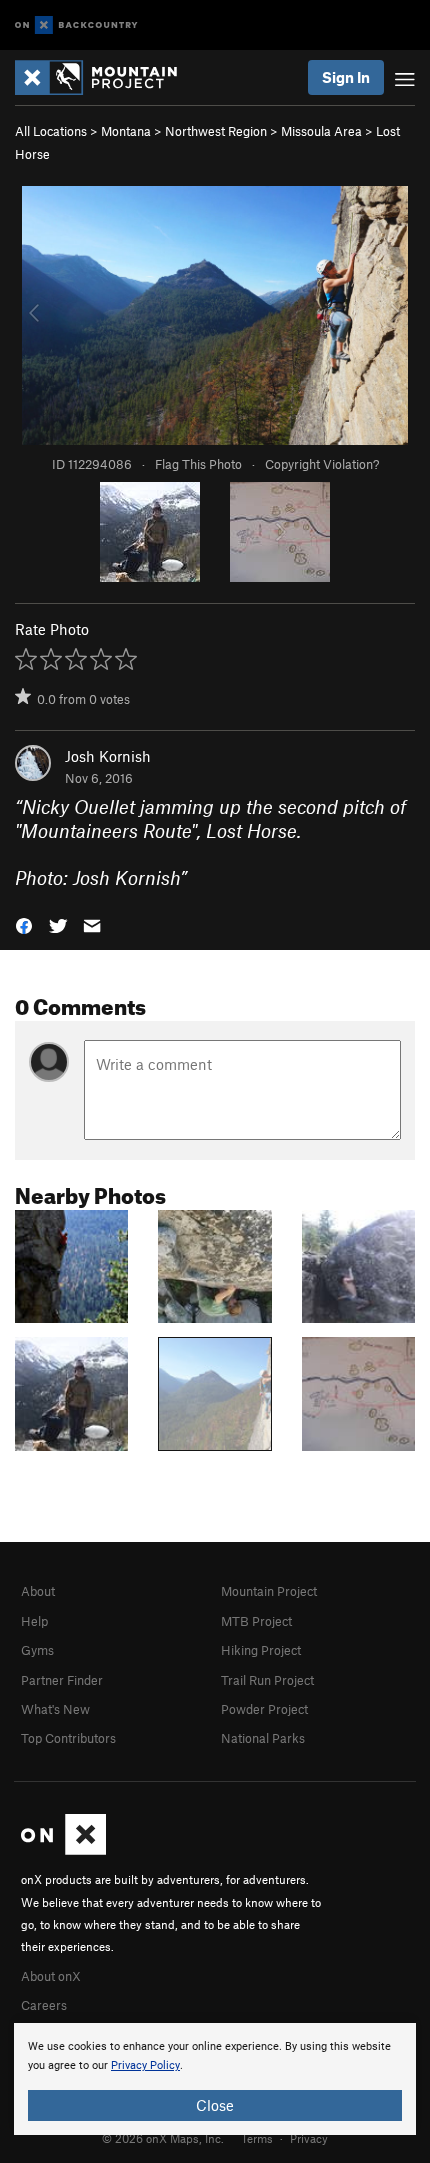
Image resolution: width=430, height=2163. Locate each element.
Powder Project (264, 1709)
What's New (55, 1709)
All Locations (51, 131)
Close (215, 2105)
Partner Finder (62, 1680)
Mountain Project (269, 1591)
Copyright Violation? (322, 464)
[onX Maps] (63, 1850)
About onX (51, 1976)
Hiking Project (261, 1650)
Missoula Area (321, 131)
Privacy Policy (145, 2065)
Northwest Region (216, 131)
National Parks (263, 1738)
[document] (215, 2079)
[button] (24, 924)
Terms (257, 2138)
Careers (44, 2005)
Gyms (37, 1650)
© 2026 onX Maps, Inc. (163, 2138)
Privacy (309, 2138)
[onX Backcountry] (76, 25)
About (38, 1591)
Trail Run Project (267, 1680)
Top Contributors (68, 1738)
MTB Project (256, 1621)
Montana (126, 131)
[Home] (106, 77)
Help (34, 1621)
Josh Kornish (108, 756)
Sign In (346, 77)
